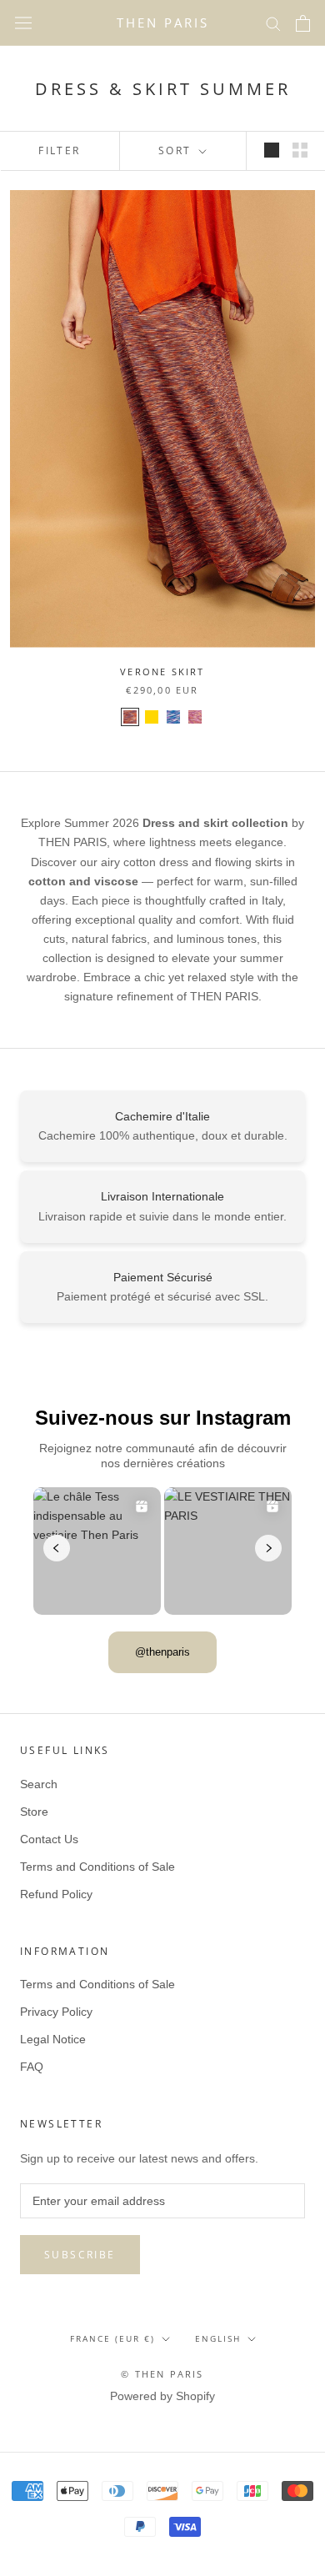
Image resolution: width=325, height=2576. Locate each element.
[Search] (273, 23)
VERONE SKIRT (162, 672)
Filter (59, 150)
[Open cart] (303, 23)
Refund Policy (56, 1894)
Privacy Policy (56, 2012)
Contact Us (49, 1839)
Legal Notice (53, 2039)
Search (39, 1784)
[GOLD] (152, 717)
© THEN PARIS (162, 2374)
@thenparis (162, 1652)
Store (34, 1812)
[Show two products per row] (300, 150)
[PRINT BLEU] (173, 717)
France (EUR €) (112, 2338)
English (218, 2338)
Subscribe (80, 2255)
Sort (177, 150)
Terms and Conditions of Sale (97, 1867)
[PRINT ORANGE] (130, 717)
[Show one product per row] (272, 150)
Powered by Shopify (162, 2396)
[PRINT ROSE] (195, 717)
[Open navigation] (23, 23)
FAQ (32, 2067)
